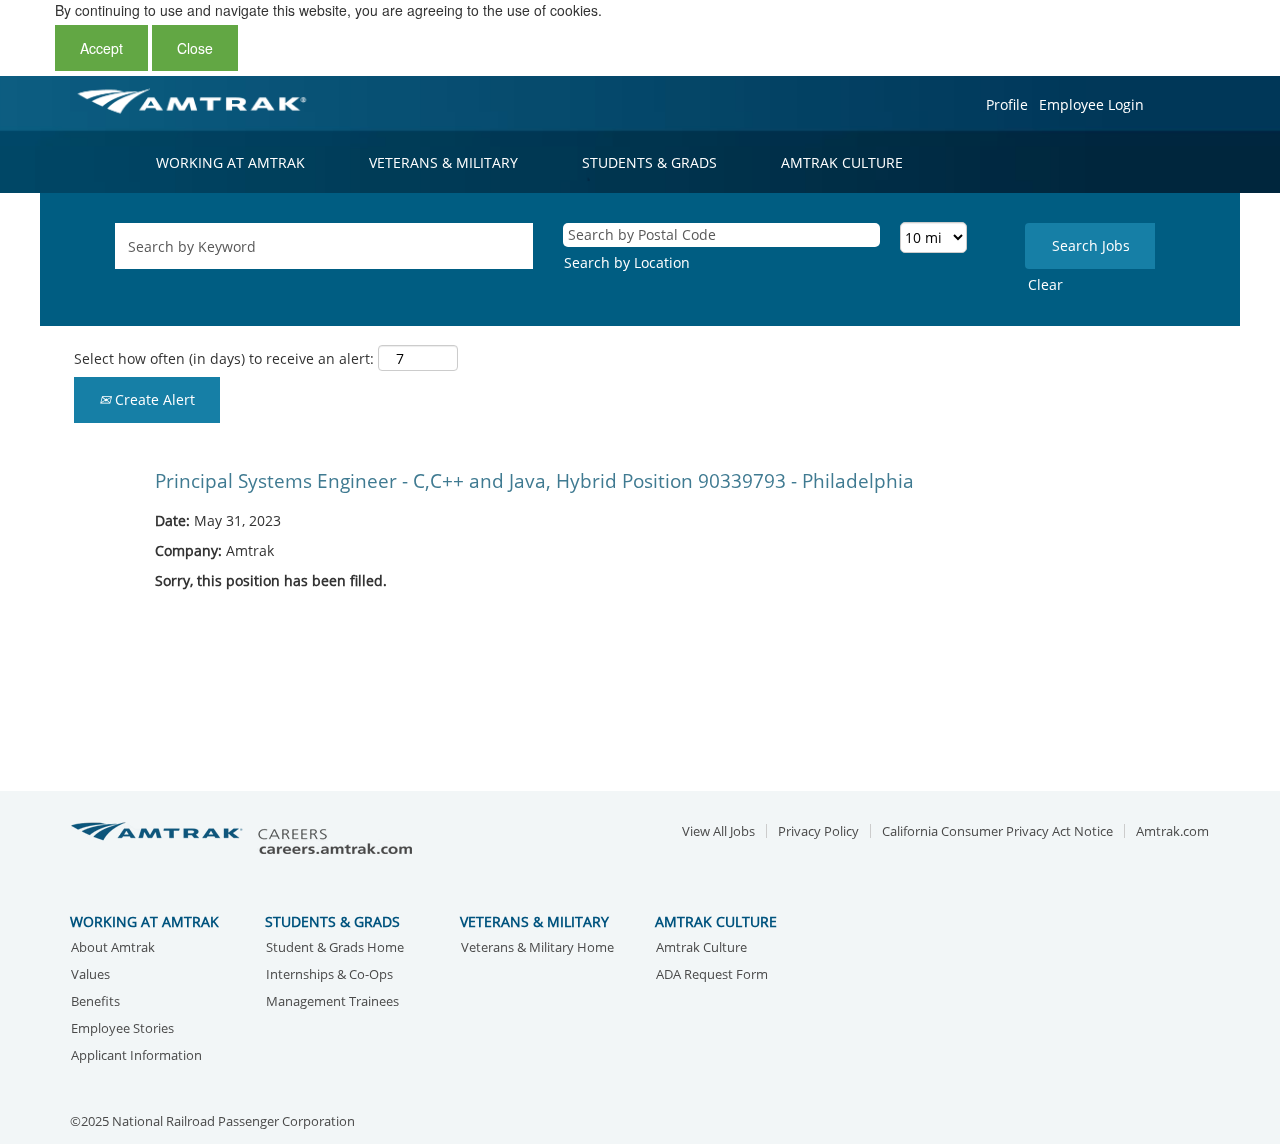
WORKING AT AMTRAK (230, 162)
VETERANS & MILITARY (443, 162)
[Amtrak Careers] (245, 839)
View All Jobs (718, 831)
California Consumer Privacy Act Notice (997, 831)
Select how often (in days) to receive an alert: (224, 358)
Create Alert (153, 399)
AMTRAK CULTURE (842, 162)
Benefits (95, 1002)
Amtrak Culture (701, 948)
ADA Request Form (712, 975)
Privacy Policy (818, 831)
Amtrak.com (1172, 831)
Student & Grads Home (335, 948)
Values (90, 975)
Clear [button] (1045, 284)
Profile (1007, 104)
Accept (101, 48)
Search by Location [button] (627, 262)
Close (195, 48)
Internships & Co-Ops (329, 975)
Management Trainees (332, 1002)
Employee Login (1091, 104)
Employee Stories (122, 1029)
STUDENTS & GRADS (649, 162)
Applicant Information (136, 1056)
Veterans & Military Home (537, 948)
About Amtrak (113, 948)
